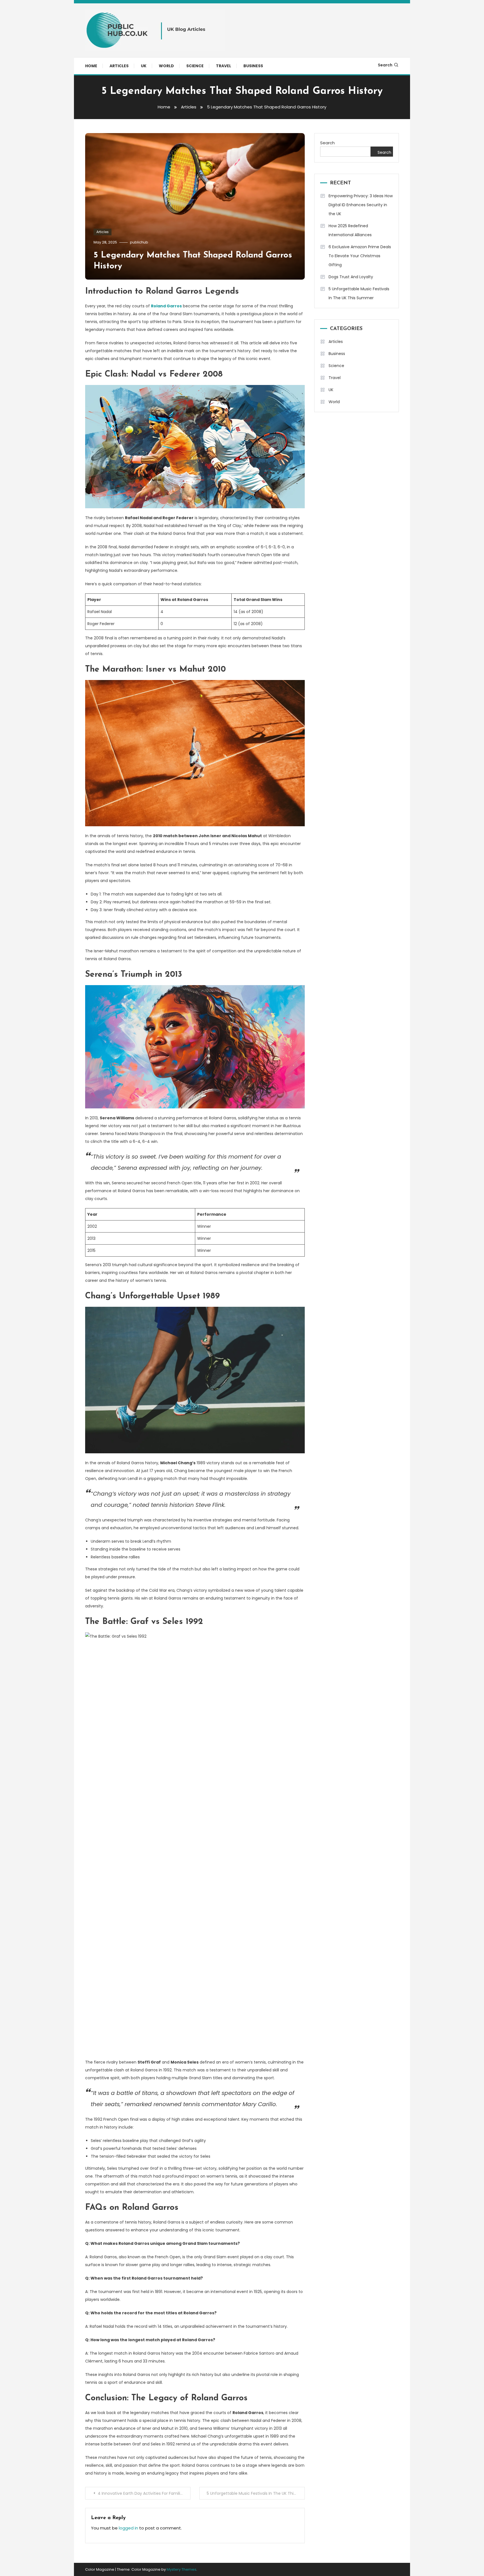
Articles (119, 66)
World (166, 66)
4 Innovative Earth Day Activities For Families (141, 2493)
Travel (224, 66)
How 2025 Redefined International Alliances (350, 230)
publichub (139, 242)
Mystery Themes (182, 2569)
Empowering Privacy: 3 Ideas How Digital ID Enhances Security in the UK (361, 205)
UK (144, 66)
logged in (128, 2528)
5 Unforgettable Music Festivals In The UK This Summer (256, 2493)
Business (253, 66)
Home (91, 66)
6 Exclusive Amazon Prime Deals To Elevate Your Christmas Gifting (360, 256)
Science (195, 66)
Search (385, 65)
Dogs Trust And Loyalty (351, 277)
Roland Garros (166, 306)
